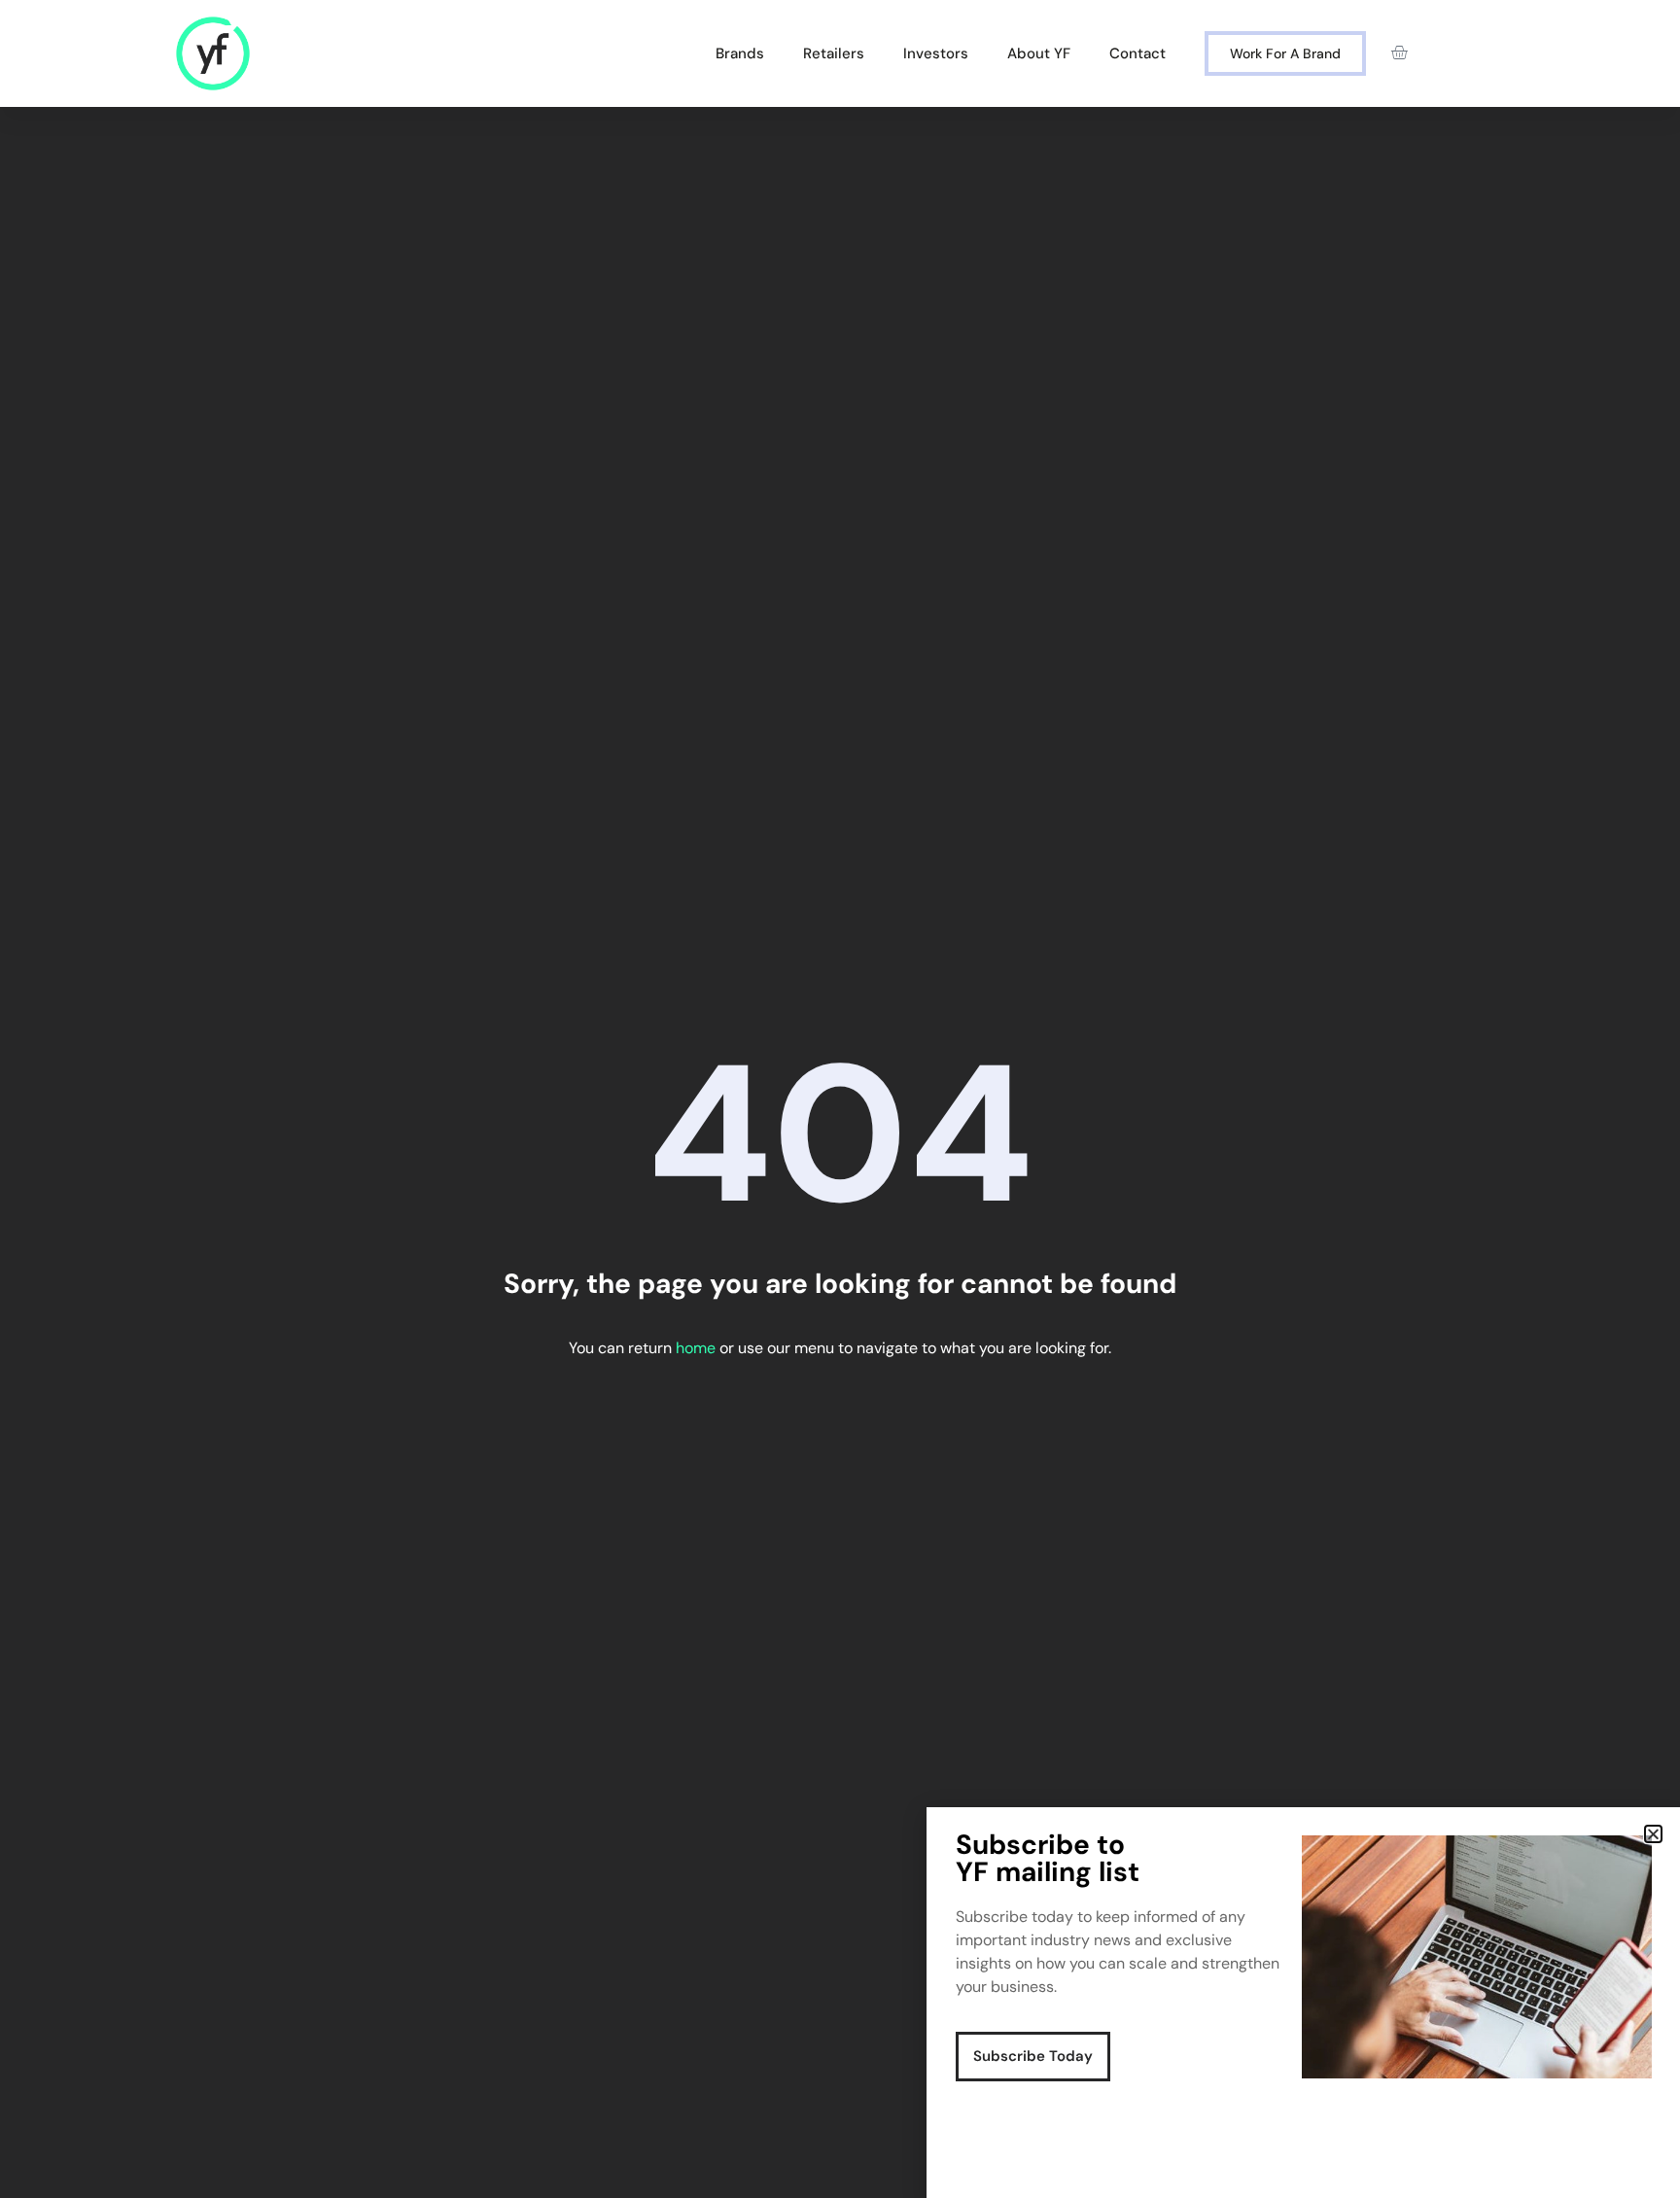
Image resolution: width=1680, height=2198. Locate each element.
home (696, 1348)
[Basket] (1399, 52)
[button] (1653, 1834)
